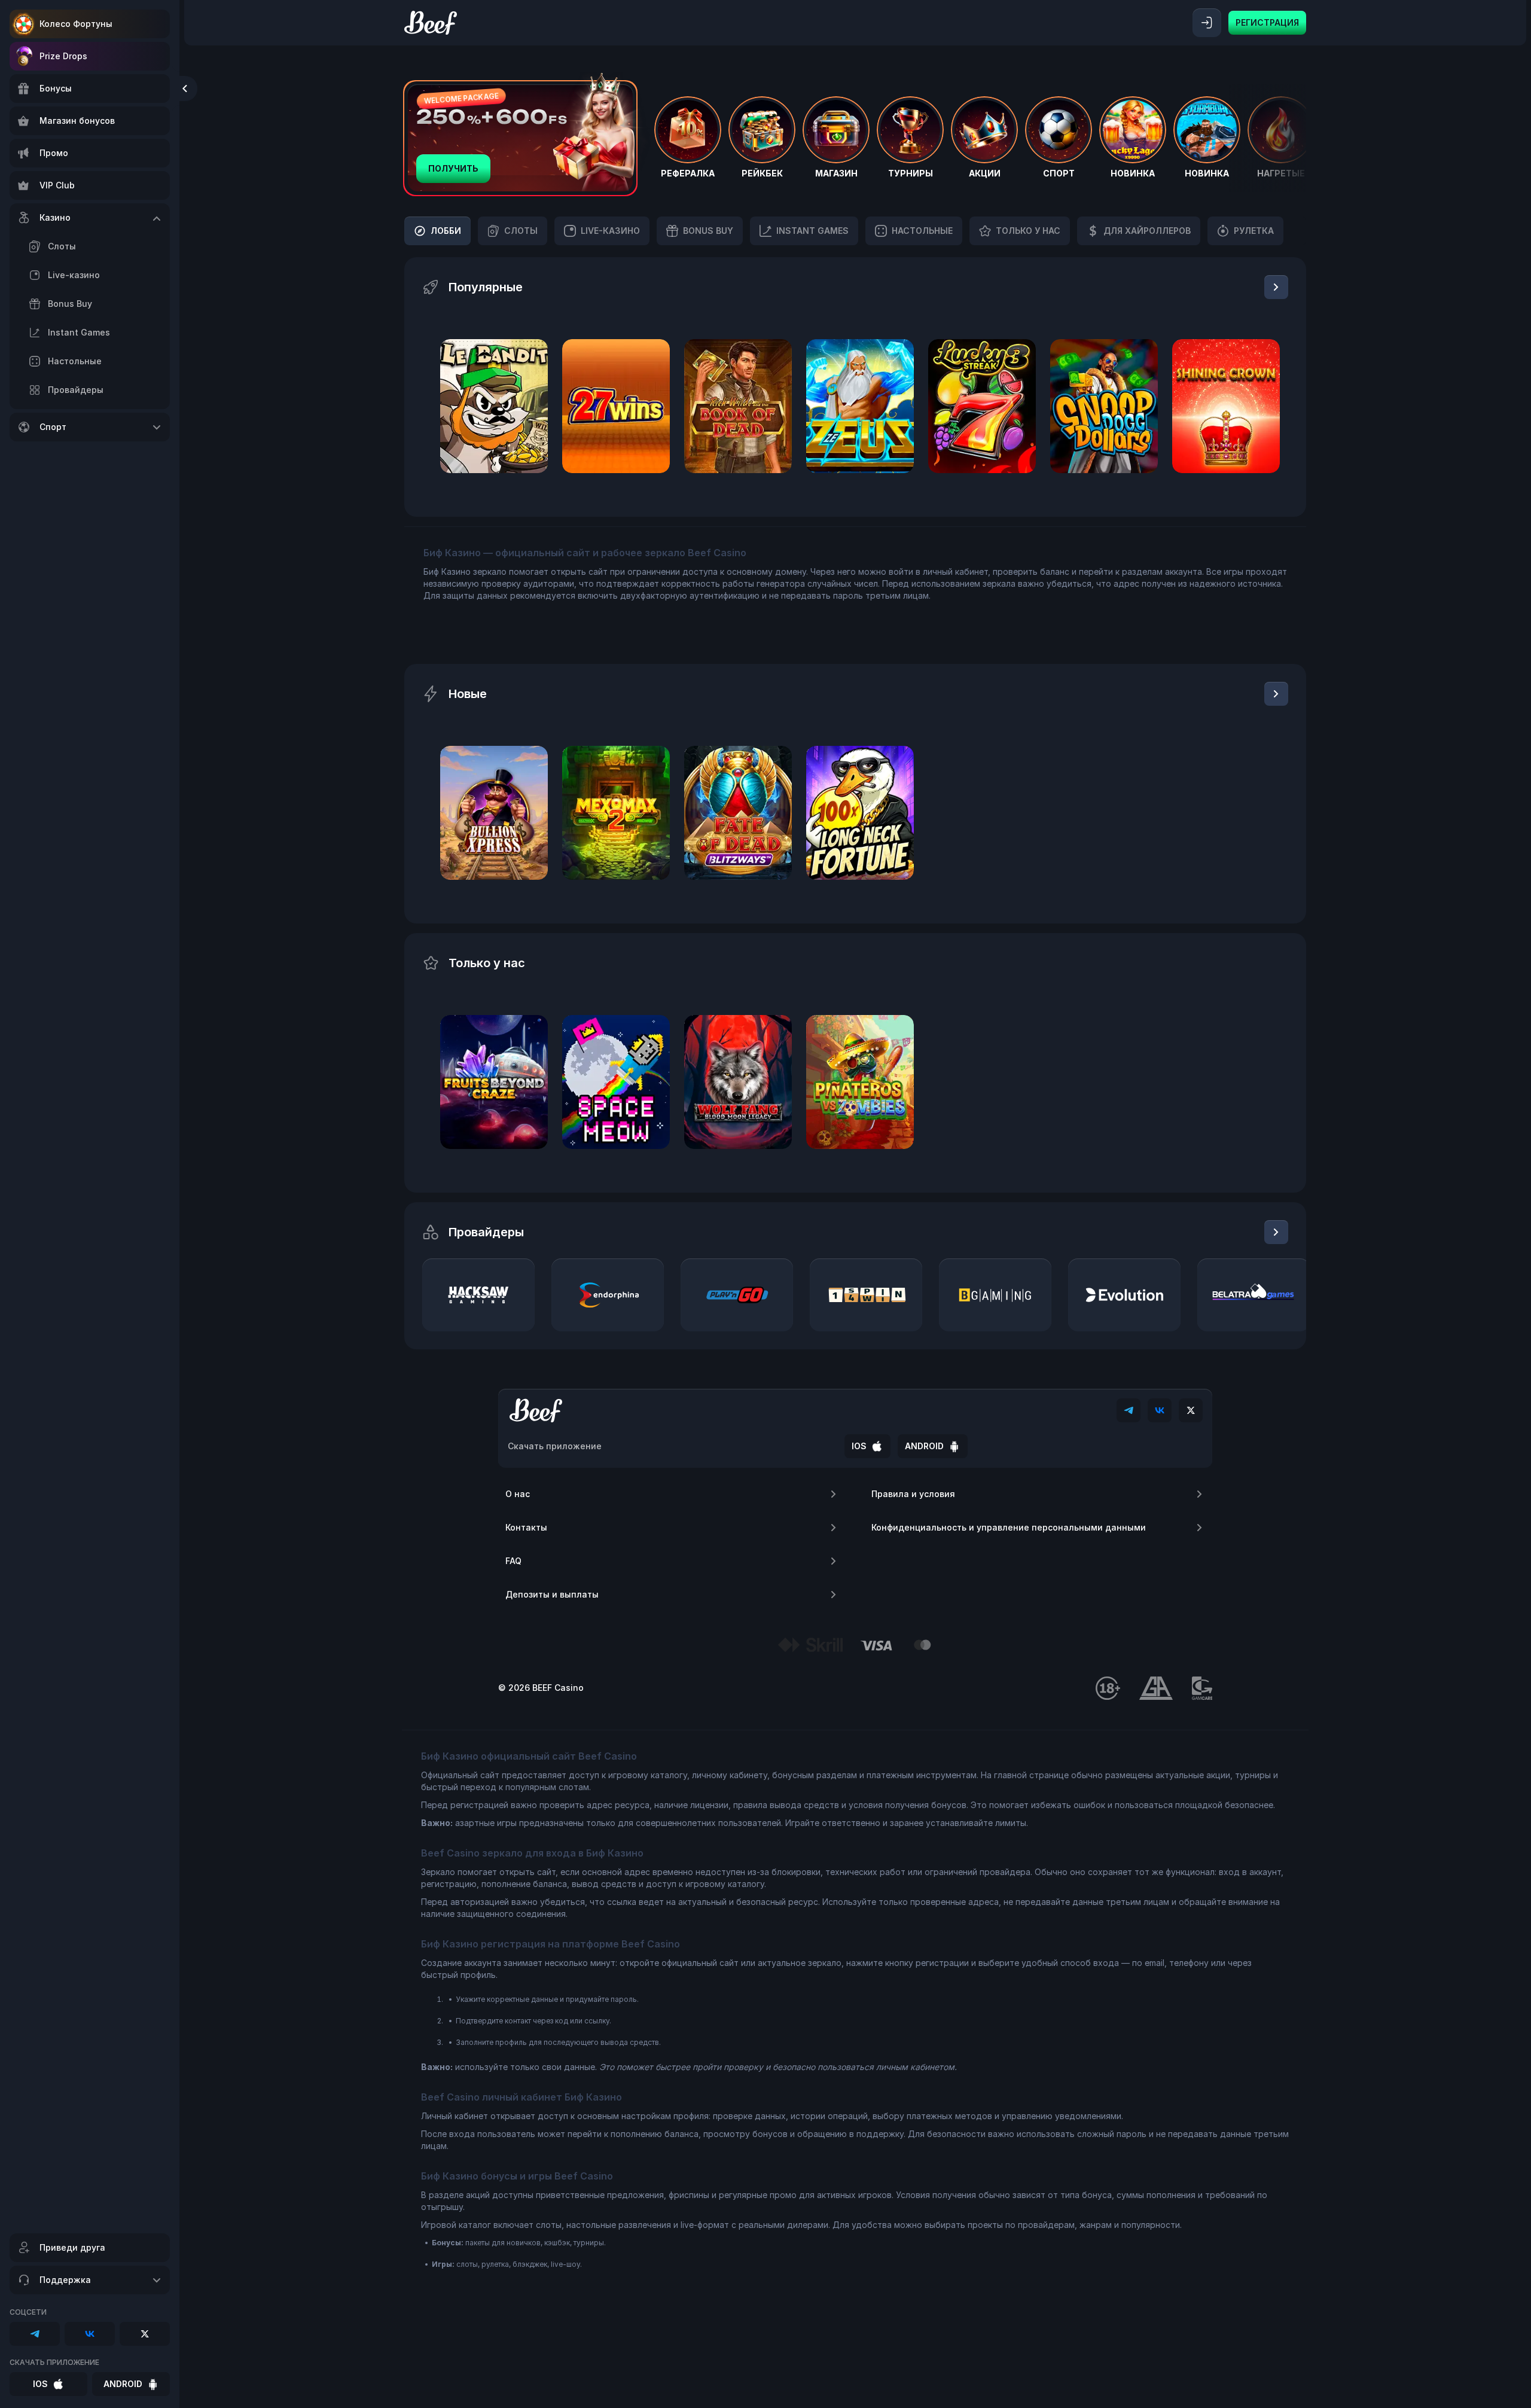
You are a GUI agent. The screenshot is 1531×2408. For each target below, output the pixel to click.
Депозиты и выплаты (552, 1594)
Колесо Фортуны (76, 24)
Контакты (526, 1527)
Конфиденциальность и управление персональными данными (1009, 1527)
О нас (518, 1494)
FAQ (513, 1561)
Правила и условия (913, 1494)
